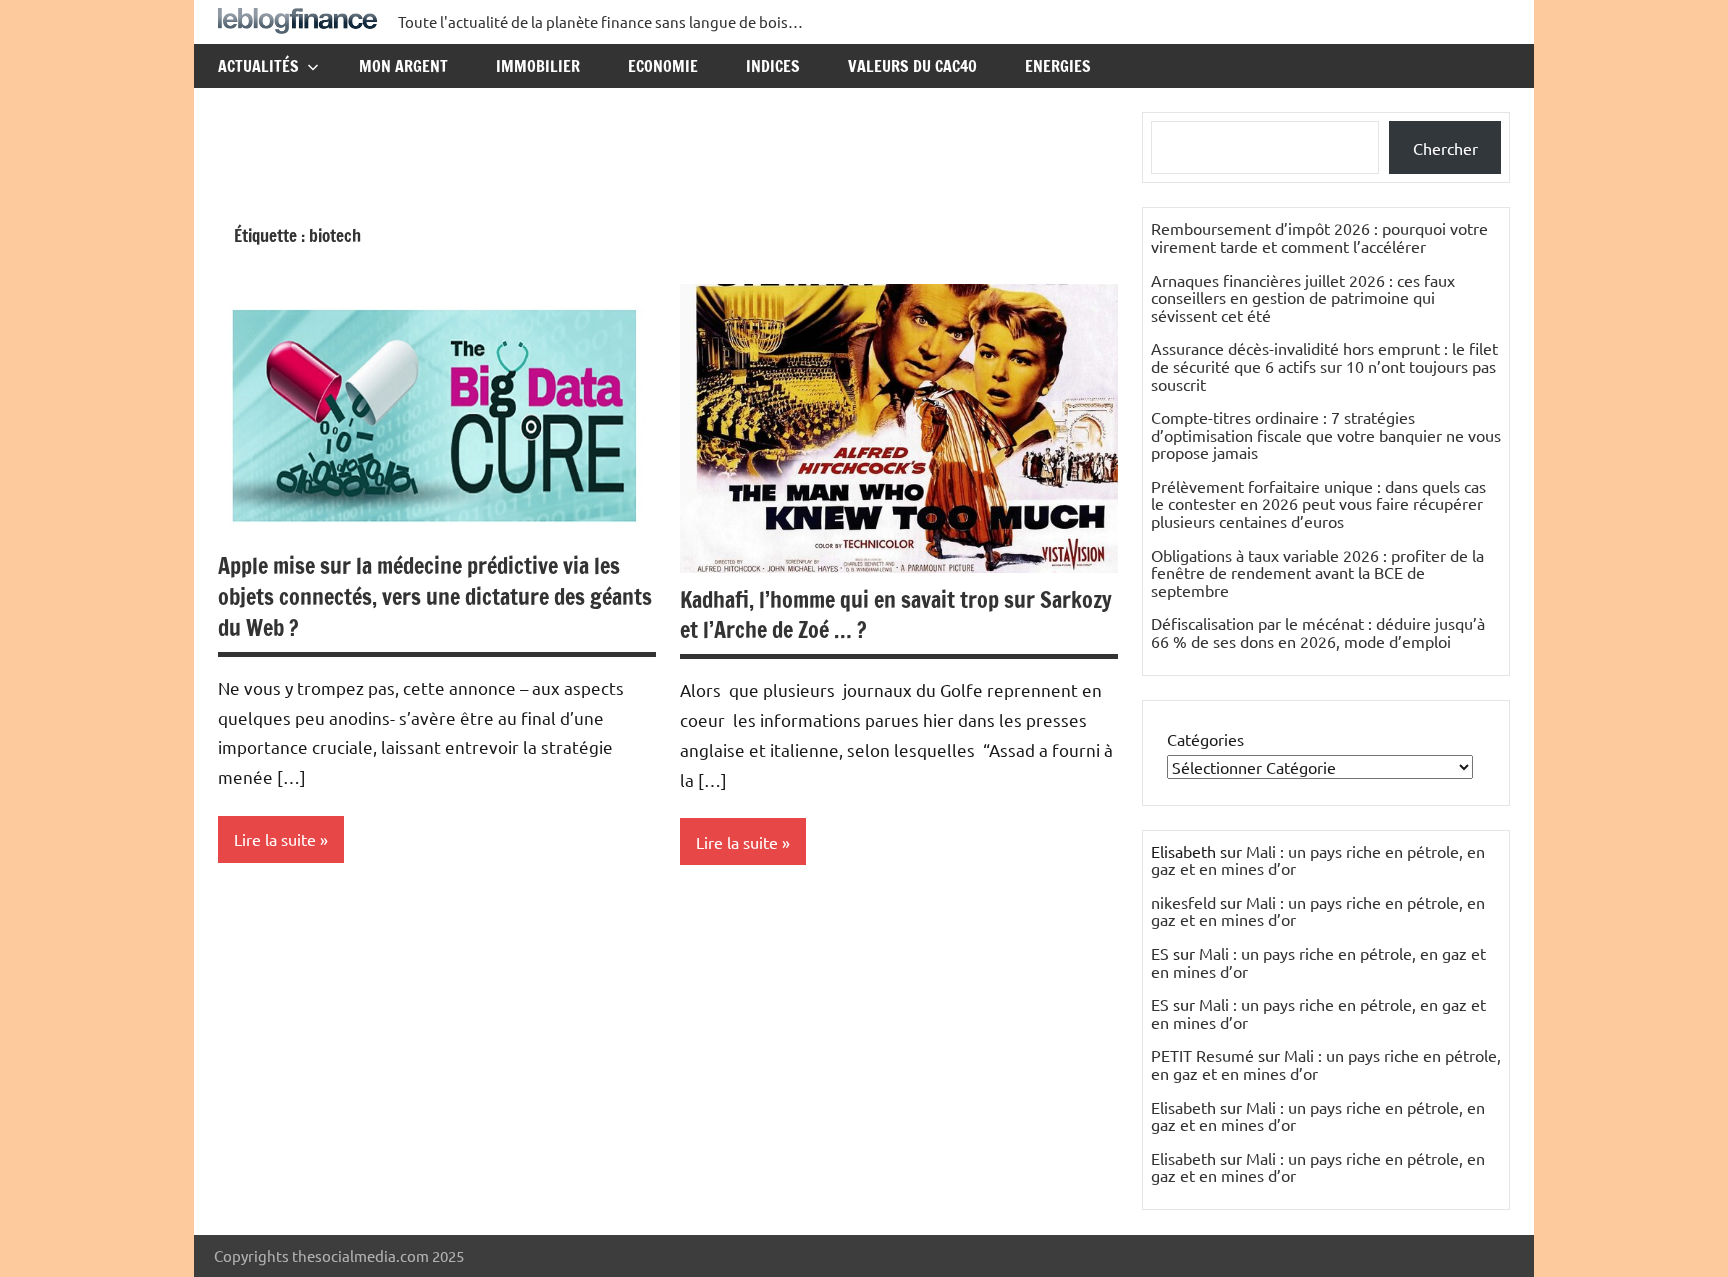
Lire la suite (275, 839)
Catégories (1205, 739)
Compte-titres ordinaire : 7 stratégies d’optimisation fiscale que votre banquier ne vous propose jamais (1326, 434)
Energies (1058, 66)
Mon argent (403, 66)
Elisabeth (1183, 1107)
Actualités (258, 66)
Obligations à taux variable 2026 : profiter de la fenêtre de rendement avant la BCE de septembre (1317, 572)
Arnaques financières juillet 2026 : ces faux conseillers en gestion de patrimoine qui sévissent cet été (1303, 297)
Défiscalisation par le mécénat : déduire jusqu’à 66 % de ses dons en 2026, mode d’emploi (1318, 632)
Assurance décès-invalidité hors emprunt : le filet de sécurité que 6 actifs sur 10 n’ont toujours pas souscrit (1324, 365)
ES (1160, 953)
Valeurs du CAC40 (912, 66)
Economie (663, 66)
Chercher (1445, 148)
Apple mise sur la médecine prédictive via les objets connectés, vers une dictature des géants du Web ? (435, 596)
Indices (773, 66)
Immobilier (538, 66)
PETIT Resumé (1202, 1055)
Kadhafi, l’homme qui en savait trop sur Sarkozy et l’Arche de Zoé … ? (896, 615)
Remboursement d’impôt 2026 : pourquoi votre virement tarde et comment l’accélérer (1319, 237)
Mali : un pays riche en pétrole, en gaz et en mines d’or (1318, 860)
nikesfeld (1183, 902)
